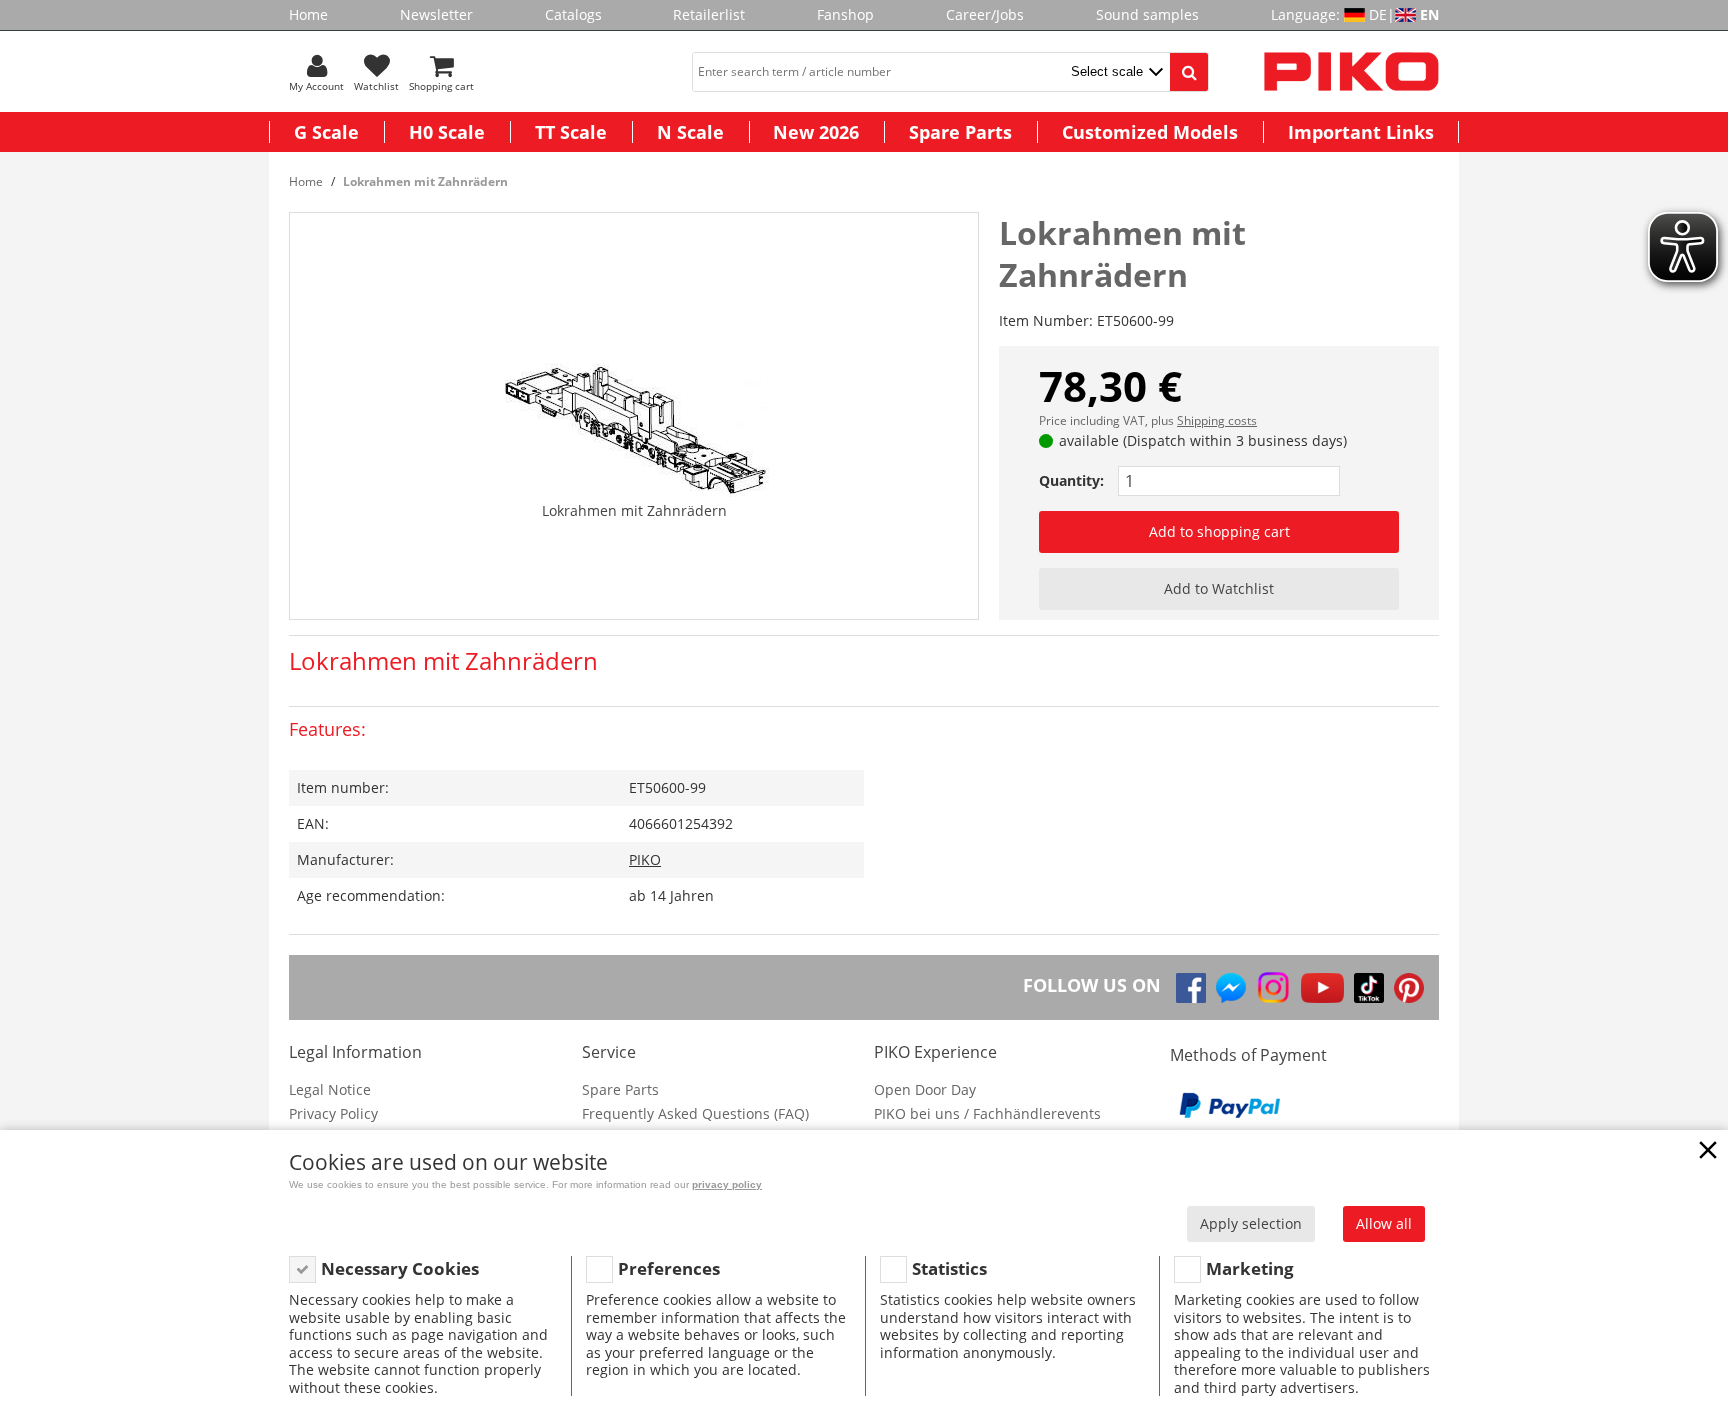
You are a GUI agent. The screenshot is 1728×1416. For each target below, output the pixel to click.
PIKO (645, 859)
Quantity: (1071, 480)
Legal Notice (330, 1089)
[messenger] (1231, 988)
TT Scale (571, 132)
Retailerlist (709, 14)
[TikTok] (1369, 988)
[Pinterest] (1409, 988)
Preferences (669, 1268)
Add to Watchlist (1219, 588)
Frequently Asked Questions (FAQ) (695, 1113)
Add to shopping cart (1219, 531)
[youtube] (1322, 988)
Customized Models (1150, 132)
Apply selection (1251, 1223)
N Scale (690, 132)
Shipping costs (1217, 420)
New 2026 (816, 132)
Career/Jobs (985, 14)
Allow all (1384, 1223)
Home (308, 14)
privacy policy (727, 1184)
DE (1378, 14)
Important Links (1361, 132)
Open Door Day (925, 1089)
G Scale (326, 132)
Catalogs (573, 14)
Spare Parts (960, 132)
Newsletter (436, 14)
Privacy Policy (333, 1113)
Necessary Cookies (400, 1268)
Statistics (949, 1268)
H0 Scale (447, 132)
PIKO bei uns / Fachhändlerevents (987, 1113)
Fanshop (845, 14)
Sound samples (1147, 14)
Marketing (1250, 1268)
